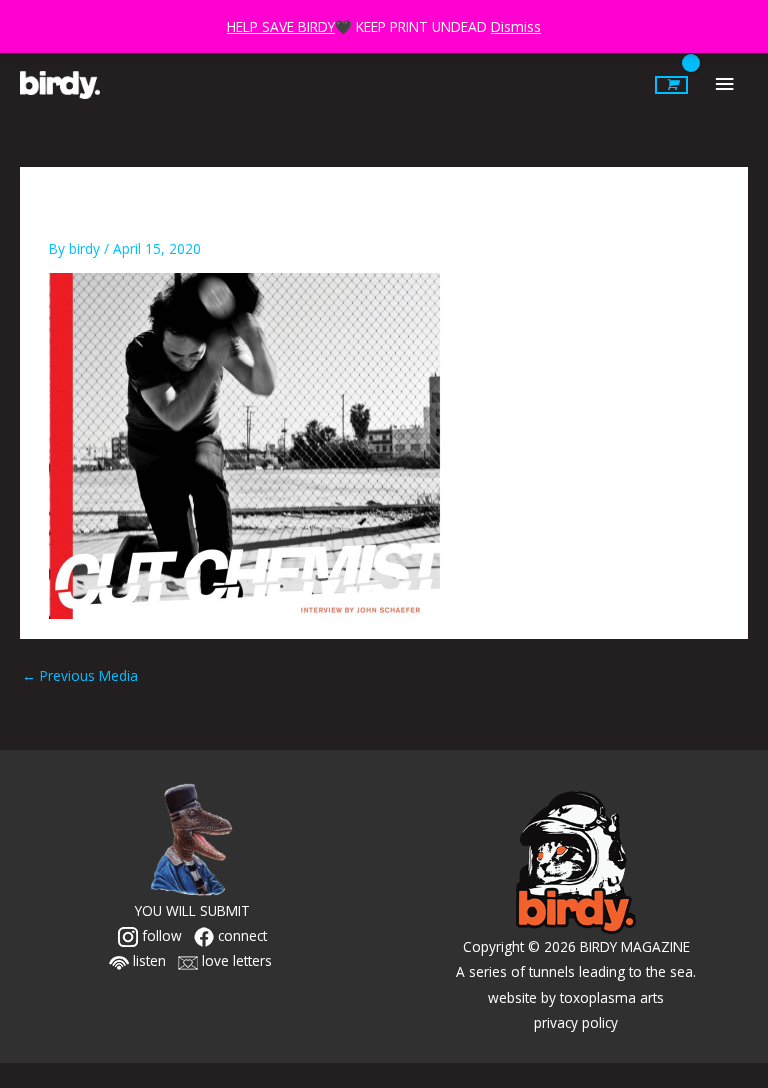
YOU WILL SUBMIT (192, 910)
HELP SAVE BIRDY (281, 26)
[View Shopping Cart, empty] (671, 85)
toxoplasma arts (612, 997)
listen (147, 960)
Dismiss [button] (516, 26)
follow (160, 935)
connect (240, 935)
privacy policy (576, 1022)
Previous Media (80, 675)
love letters (235, 960)
